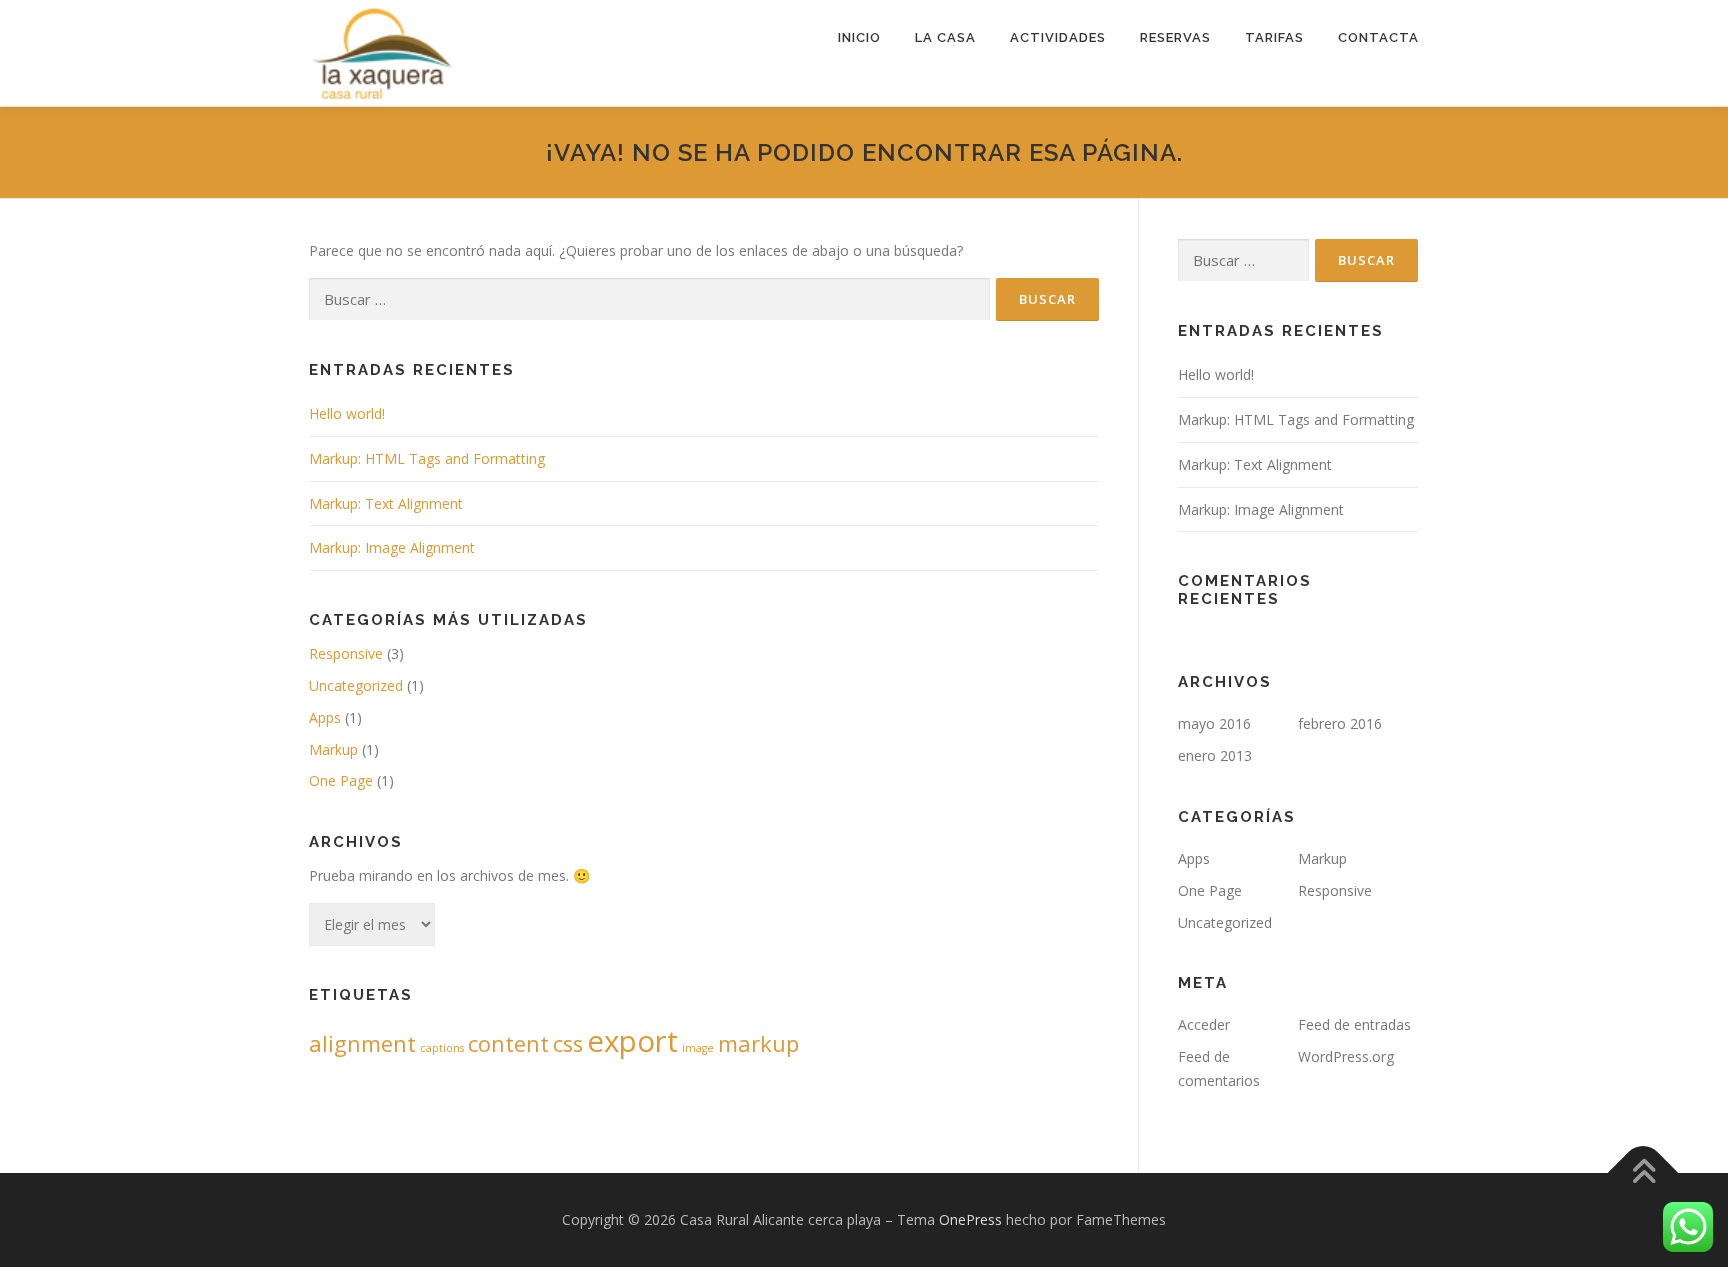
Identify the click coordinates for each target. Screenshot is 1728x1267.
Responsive (346, 653)
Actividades (1058, 37)
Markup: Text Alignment (386, 503)
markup (758, 1043)
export (632, 1041)
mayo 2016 (1214, 723)
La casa (945, 37)
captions (442, 1048)
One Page (341, 780)
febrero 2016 (1340, 723)
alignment (362, 1043)
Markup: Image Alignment (392, 547)
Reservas (1175, 37)
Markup (333, 749)
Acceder (1204, 1024)
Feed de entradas (1354, 1024)
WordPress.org (1346, 1056)
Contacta (1378, 37)
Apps (325, 717)
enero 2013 (1215, 755)
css (568, 1043)
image (698, 1048)
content (508, 1043)
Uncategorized (356, 685)
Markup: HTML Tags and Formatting (427, 458)
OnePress (970, 1219)
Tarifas (1274, 37)
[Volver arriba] (1643, 1172)
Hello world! (347, 413)
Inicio (859, 37)
